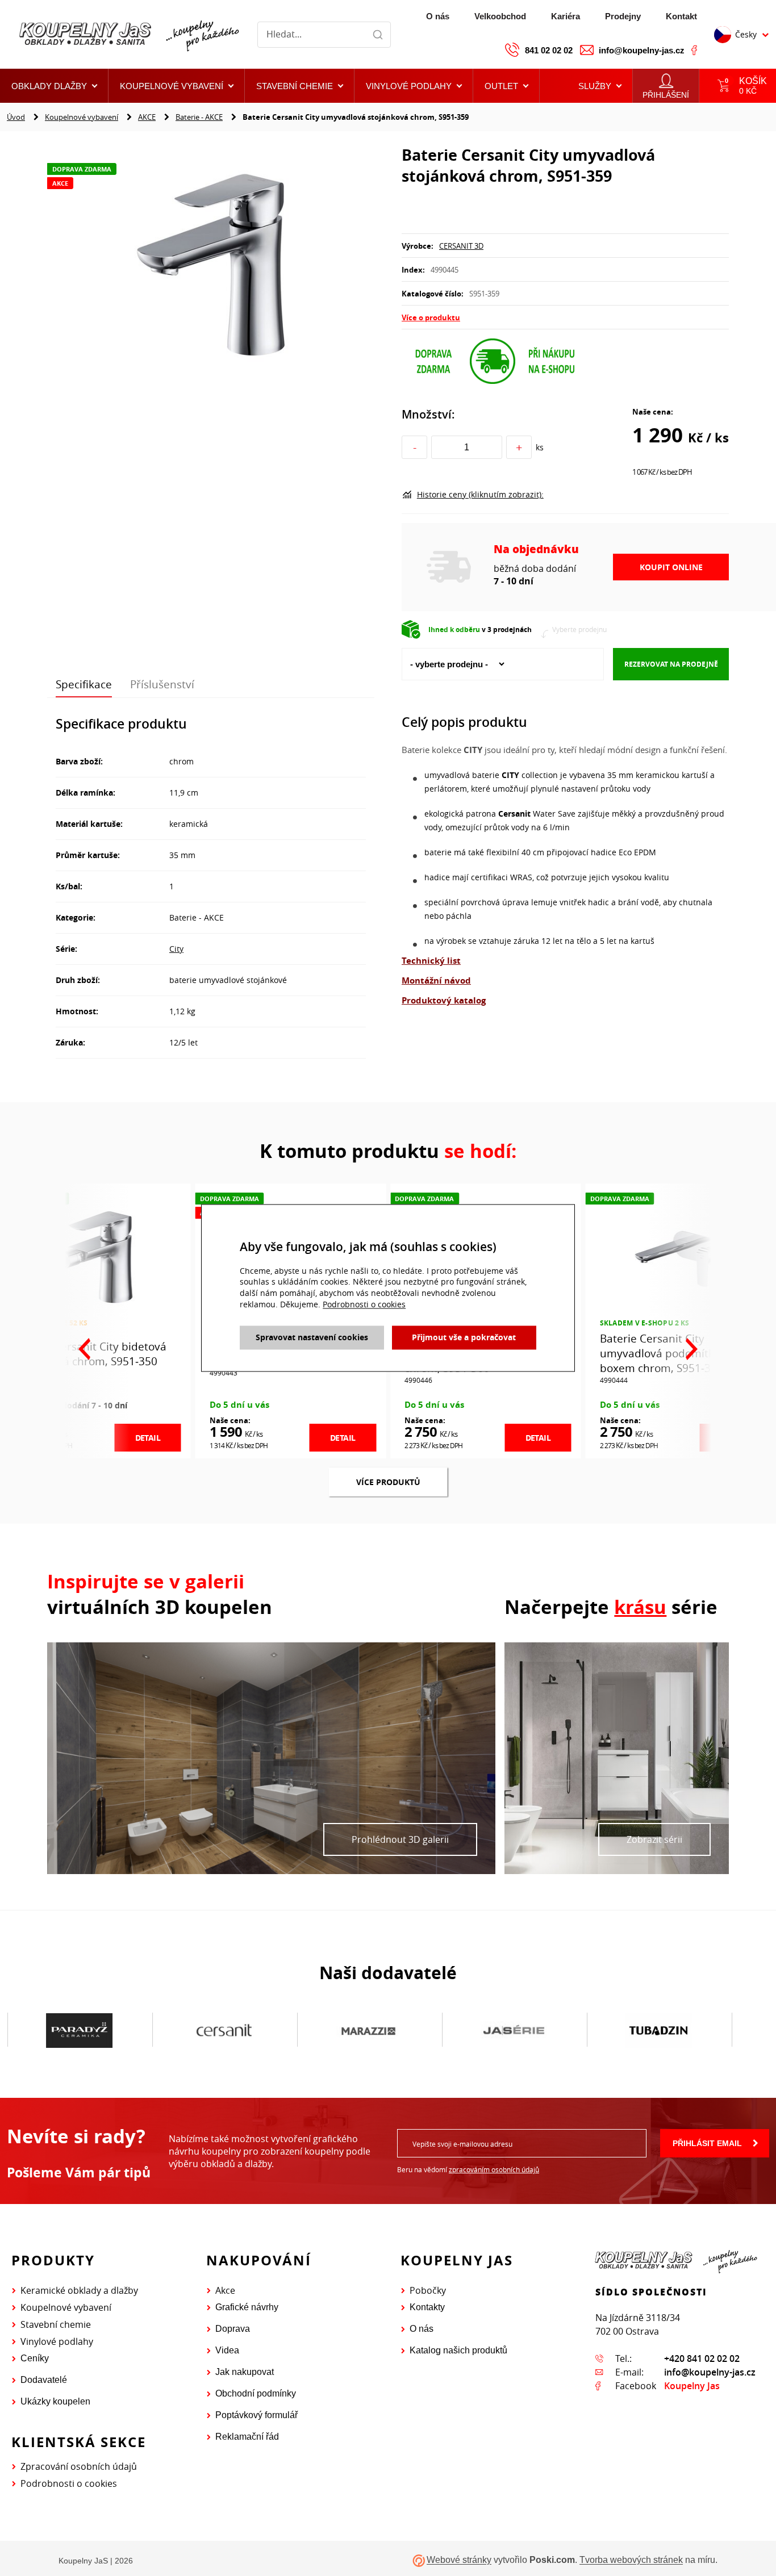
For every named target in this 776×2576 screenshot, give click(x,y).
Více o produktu (431, 317)
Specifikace (84, 684)
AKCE (147, 117)
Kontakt (681, 16)
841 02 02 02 (549, 50)
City (176, 949)
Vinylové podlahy (57, 2341)
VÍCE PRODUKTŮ (388, 1482)
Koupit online (671, 567)
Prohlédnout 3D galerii (400, 1839)
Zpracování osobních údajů (79, 2466)
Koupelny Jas (692, 2386)
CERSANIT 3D (461, 246)
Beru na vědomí (468, 2169)
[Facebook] (694, 50)
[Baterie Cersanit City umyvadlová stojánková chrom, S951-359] (211, 264)
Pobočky (428, 2290)
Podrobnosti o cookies (69, 2483)
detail (148, 1438)
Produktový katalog (444, 1000)
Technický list (431, 961)
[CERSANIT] (79, 2030)
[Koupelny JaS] (128, 35)
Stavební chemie (56, 2324)
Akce (225, 2290)
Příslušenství (162, 684)
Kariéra (566, 16)
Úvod (16, 117)
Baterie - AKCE (199, 117)
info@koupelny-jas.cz (642, 50)
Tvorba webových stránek (631, 2560)
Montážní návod (436, 980)
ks (540, 447)
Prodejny (623, 16)
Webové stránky (459, 2560)
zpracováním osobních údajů (494, 2169)
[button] (506, 86)
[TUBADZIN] (514, 2030)
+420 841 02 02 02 (702, 2358)
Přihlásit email (707, 2143)
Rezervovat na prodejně (671, 664)
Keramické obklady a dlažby (79, 2290)
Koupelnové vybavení (82, 117)
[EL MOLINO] (659, 2030)
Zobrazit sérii (654, 1839)
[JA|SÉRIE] (369, 2030)
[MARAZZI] (224, 2030)
